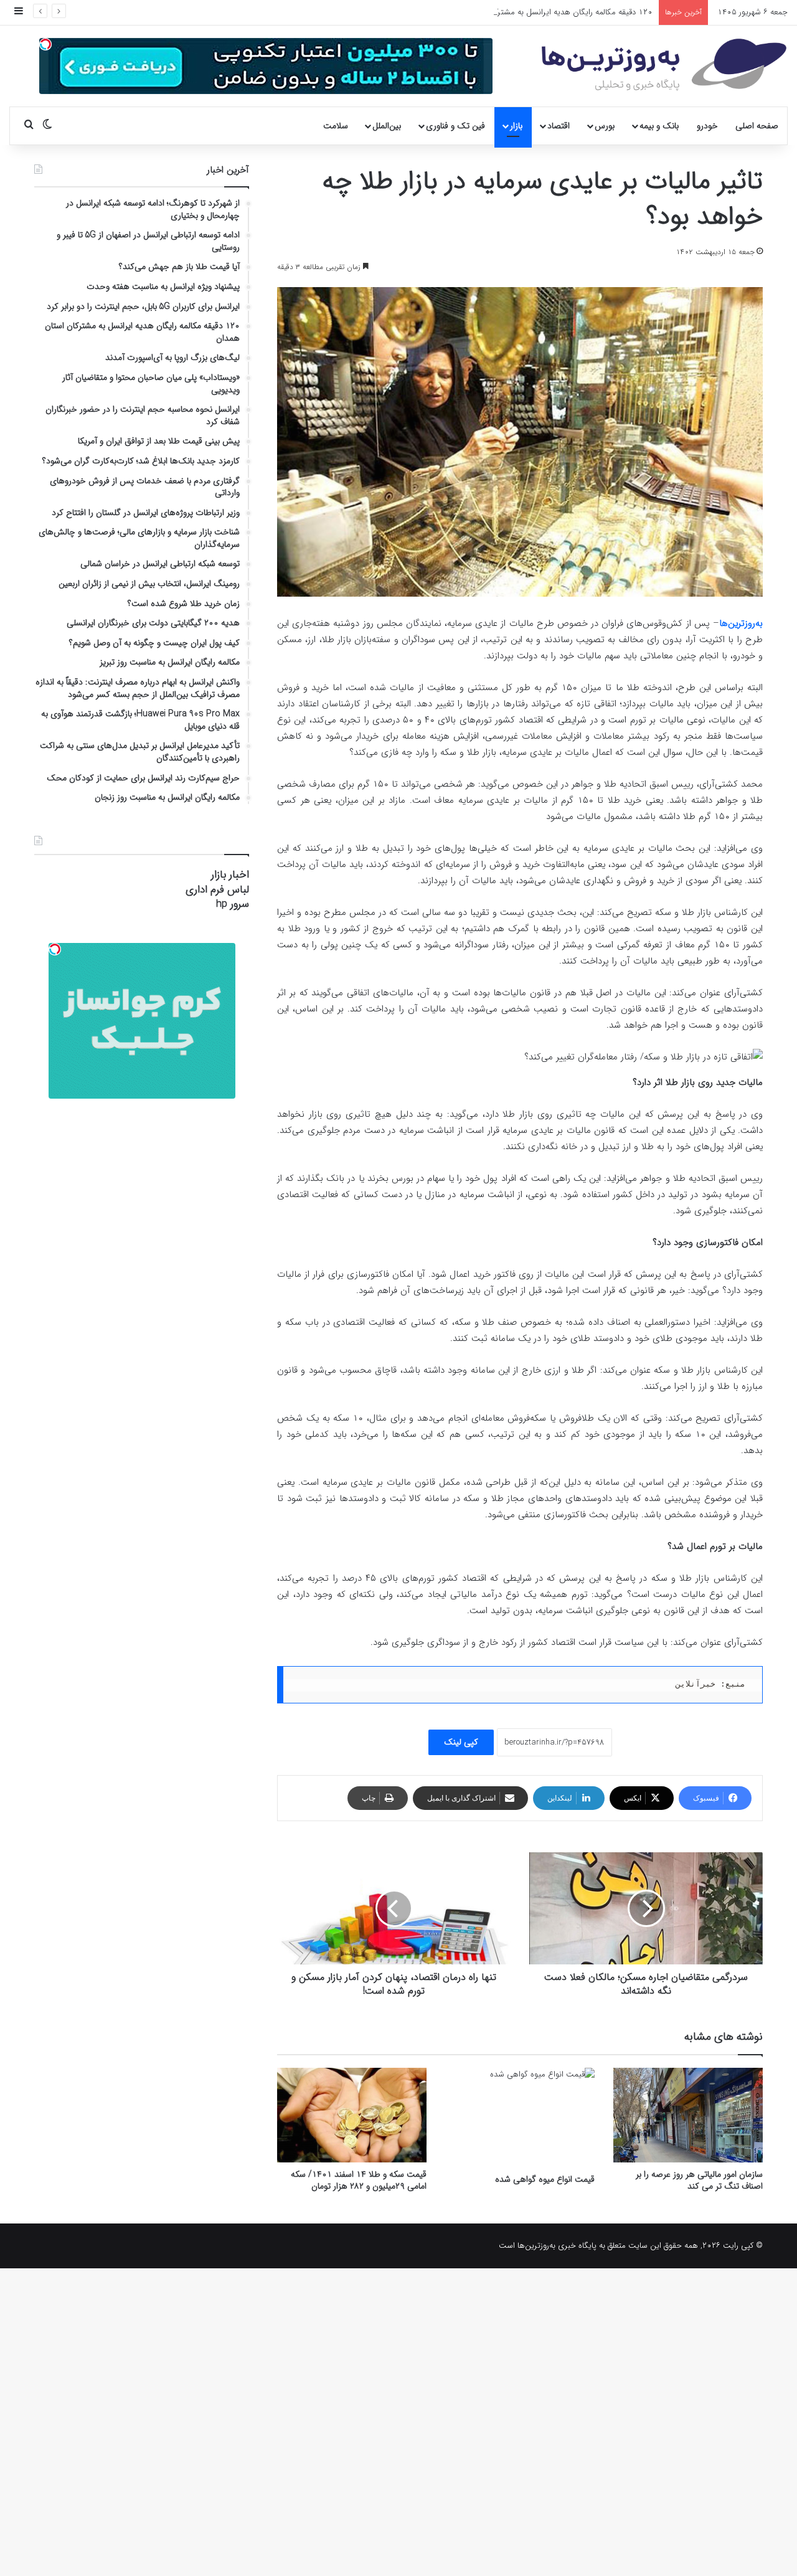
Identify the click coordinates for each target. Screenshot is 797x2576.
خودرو (707, 126)
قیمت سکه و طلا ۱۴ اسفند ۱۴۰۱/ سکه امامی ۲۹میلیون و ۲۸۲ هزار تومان (359, 2180)
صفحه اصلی (757, 126)
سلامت (336, 126)
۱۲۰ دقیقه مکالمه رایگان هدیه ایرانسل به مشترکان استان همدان (546, 12)
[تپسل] (45, 44)
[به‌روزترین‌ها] (664, 65)
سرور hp (233, 904)
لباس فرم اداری (217, 890)
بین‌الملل (387, 126)
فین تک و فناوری (455, 126)
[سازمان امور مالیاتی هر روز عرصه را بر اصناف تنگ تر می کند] (688, 2115)
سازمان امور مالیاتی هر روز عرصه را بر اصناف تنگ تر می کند (699, 2180)
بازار (516, 126)
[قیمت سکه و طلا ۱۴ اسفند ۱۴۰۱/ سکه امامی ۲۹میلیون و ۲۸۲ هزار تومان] (352, 2115)
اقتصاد (559, 126)
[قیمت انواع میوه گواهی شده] (520, 2118)
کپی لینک (461, 1742)
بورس (605, 126)
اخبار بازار (230, 875)
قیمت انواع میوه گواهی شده (545, 2179)
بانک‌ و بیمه (659, 126)
